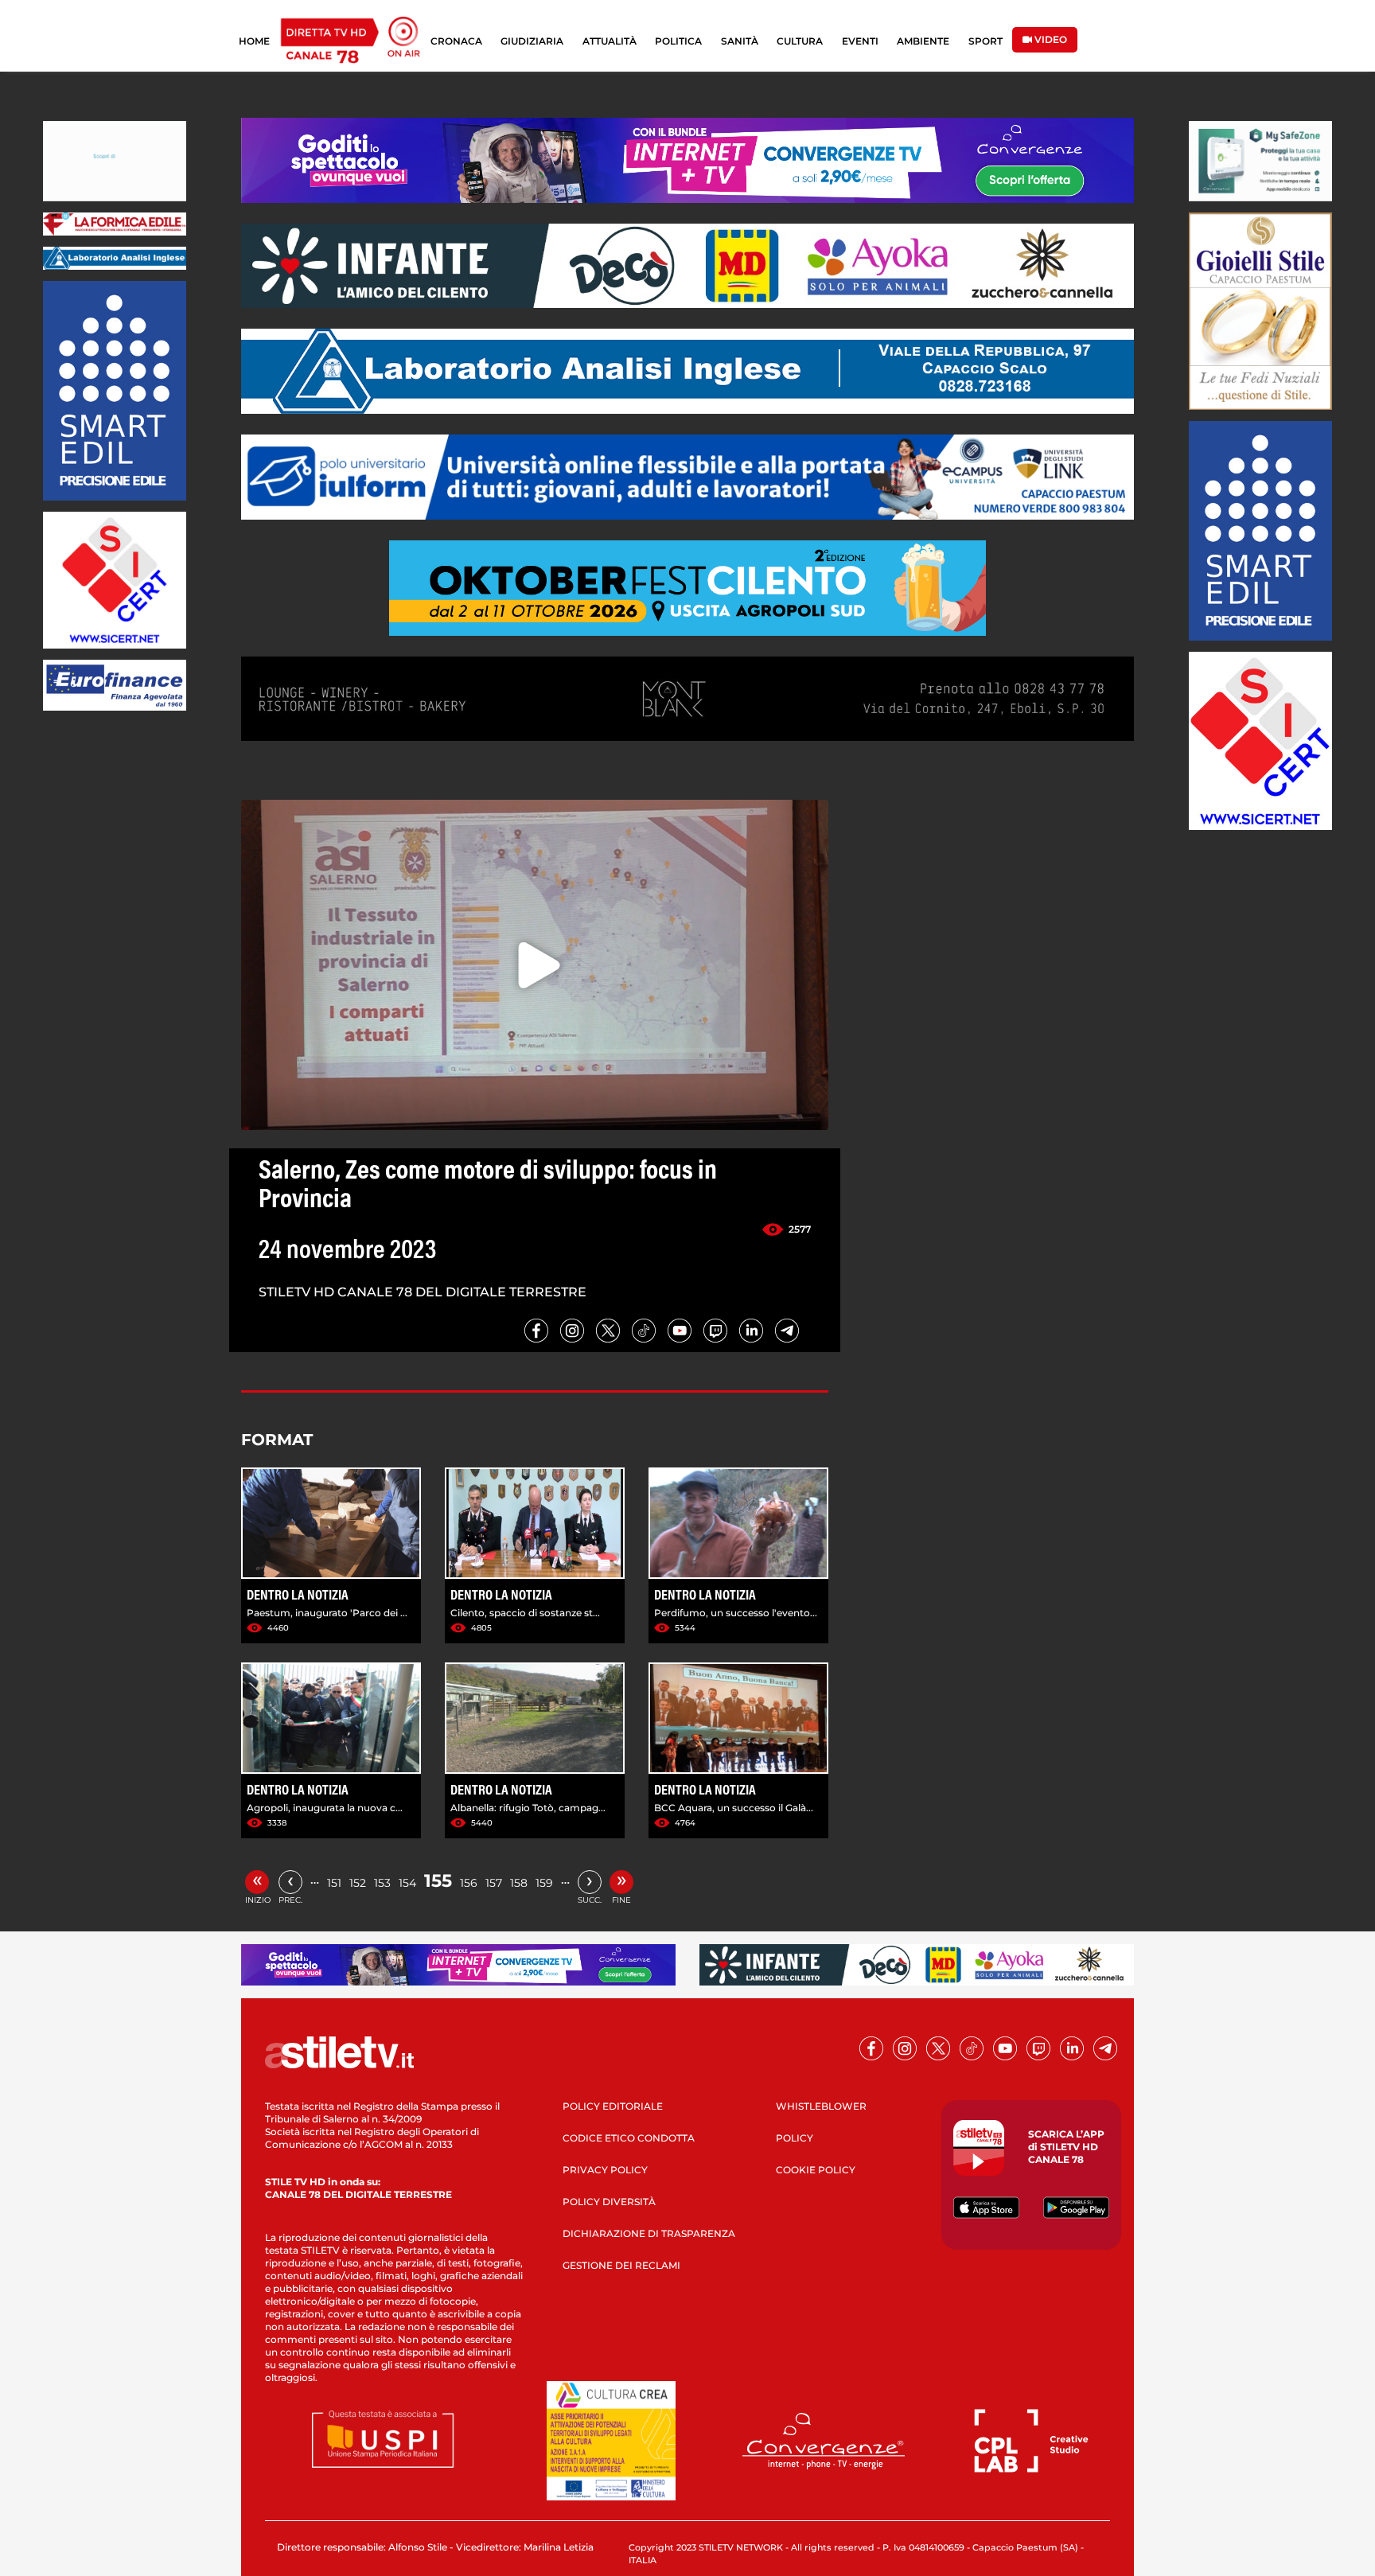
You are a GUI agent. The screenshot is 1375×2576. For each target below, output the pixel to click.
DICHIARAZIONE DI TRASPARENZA (649, 2233)
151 (334, 1883)
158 (519, 1883)
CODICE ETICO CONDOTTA (629, 2138)
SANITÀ (740, 41)
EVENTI (860, 41)
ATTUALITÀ (610, 41)
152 (358, 1883)
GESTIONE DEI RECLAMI (621, 2265)
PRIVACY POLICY (605, 2170)
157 (494, 1883)
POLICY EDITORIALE (613, 2106)
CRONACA (456, 41)
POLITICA (678, 41)
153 (382, 1883)
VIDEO (1050, 39)
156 (469, 1883)
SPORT (985, 41)
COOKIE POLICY (816, 2170)
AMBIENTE (923, 41)
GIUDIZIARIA (532, 41)
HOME (254, 41)
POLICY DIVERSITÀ (609, 2202)
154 (407, 1883)
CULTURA (800, 41)
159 (544, 1883)
